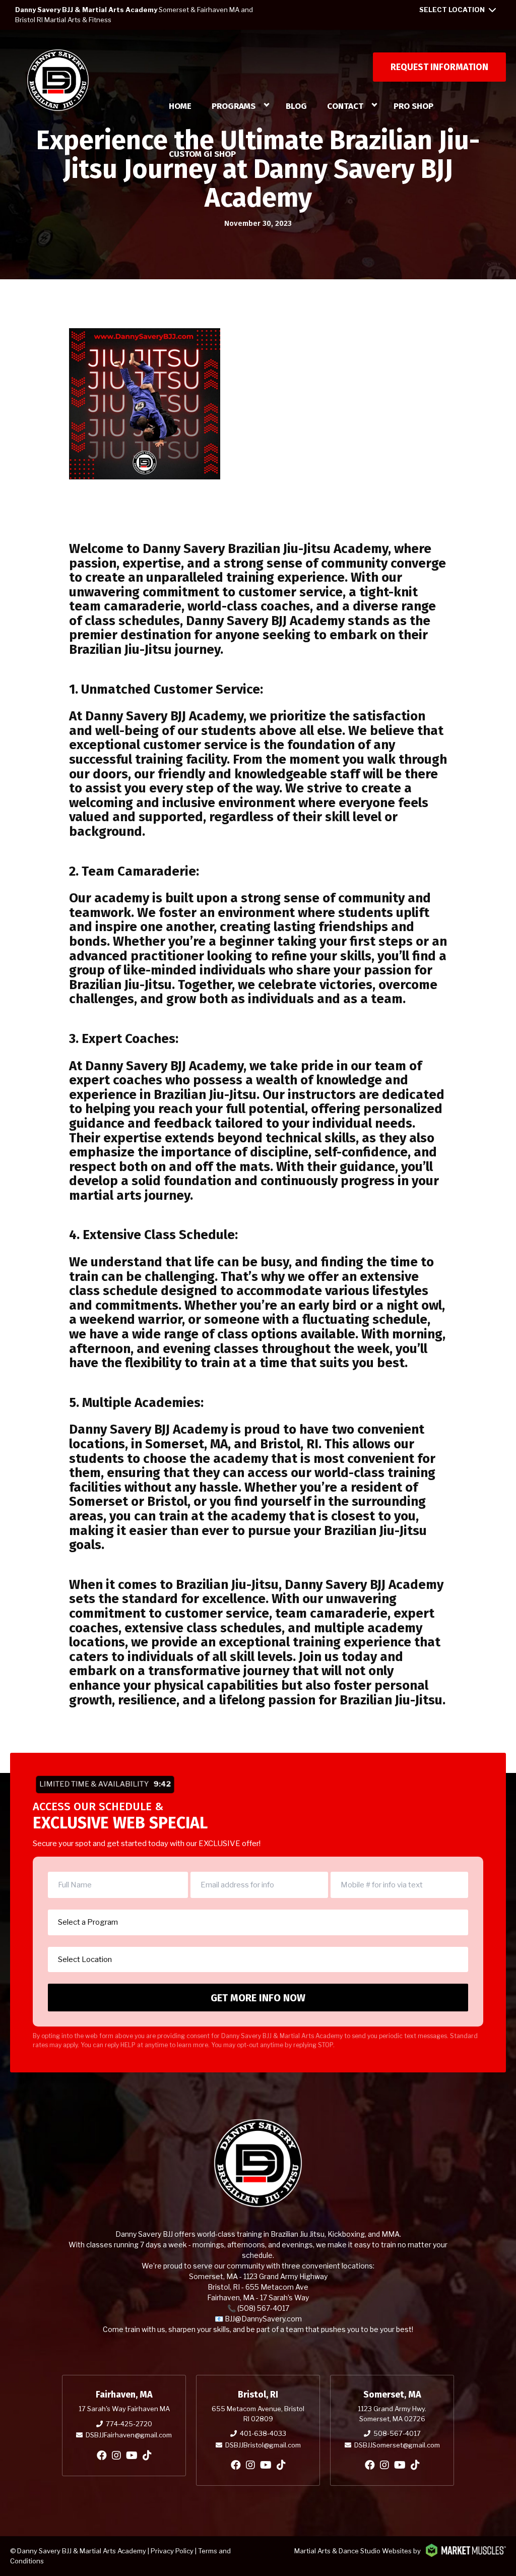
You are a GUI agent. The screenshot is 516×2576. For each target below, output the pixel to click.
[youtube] (132, 2456)
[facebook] (102, 2456)
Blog (296, 106)
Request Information (439, 67)
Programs (234, 106)
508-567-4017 (397, 2433)
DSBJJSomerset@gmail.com (397, 2445)
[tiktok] (147, 2456)
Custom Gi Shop (202, 154)
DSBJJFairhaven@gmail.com (129, 2435)
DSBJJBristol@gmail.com (263, 2445)
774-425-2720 (129, 2424)
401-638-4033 (263, 2433)
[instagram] (116, 2456)
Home (180, 106)
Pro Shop (413, 106)
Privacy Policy (172, 2551)
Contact (345, 106)
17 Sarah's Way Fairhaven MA (124, 2409)
